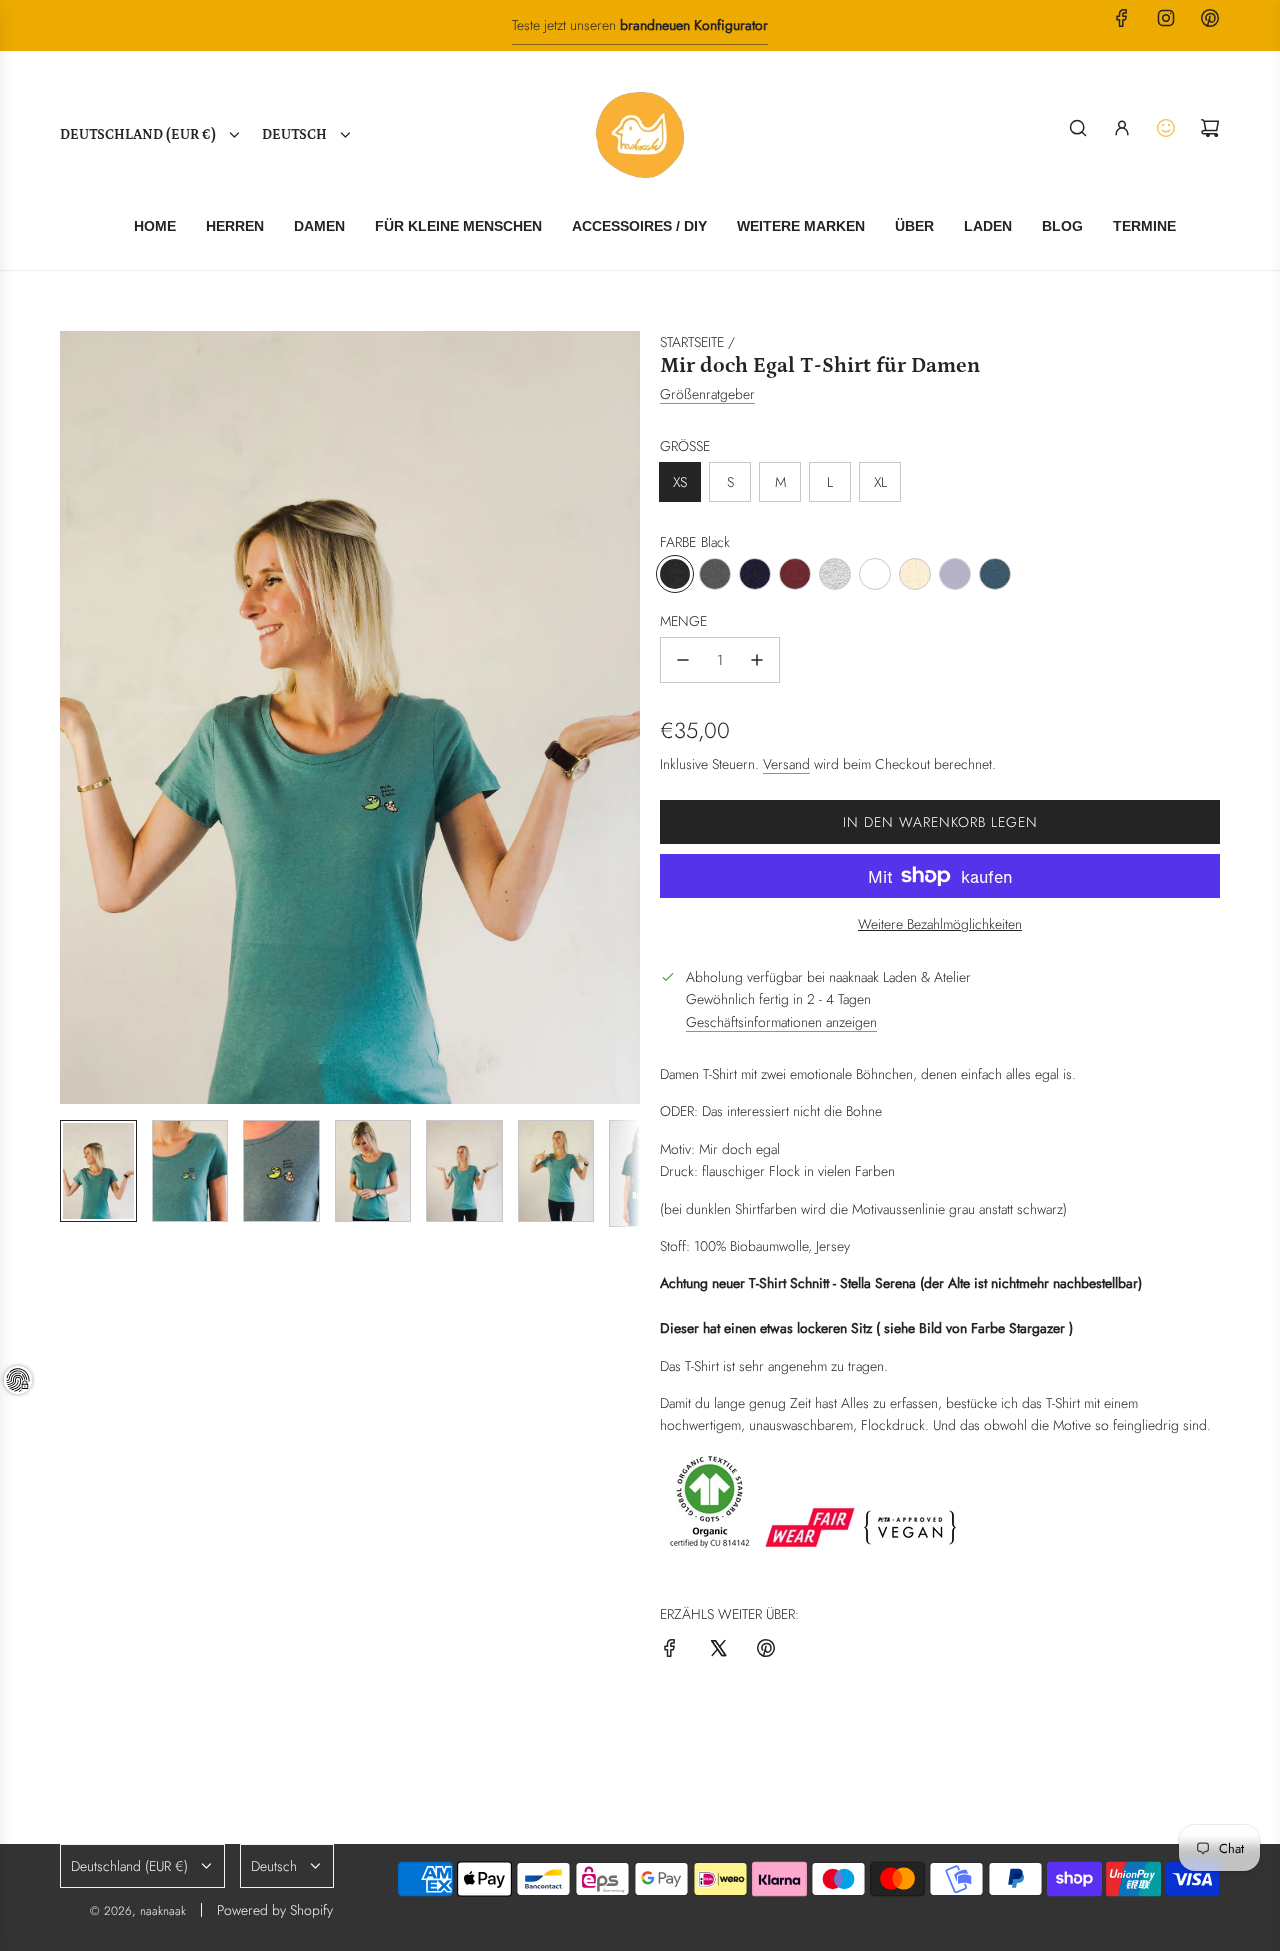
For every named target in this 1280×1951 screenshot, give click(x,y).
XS (680, 482)
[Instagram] (1166, 18)
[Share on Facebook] (670, 1651)
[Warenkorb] (1210, 128)
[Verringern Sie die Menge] (683, 660)
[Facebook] (1122, 18)
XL (880, 482)
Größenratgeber (707, 394)
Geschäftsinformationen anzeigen (781, 1022)
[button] (76, 718)
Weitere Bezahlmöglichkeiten (940, 924)
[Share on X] (718, 1651)
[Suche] (1078, 128)
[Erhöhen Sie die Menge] (757, 660)
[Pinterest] (1210, 18)
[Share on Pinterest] (766, 1651)
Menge (683, 621)
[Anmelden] (1122, 128)
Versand (786, 764)
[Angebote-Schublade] (1166, 128)
